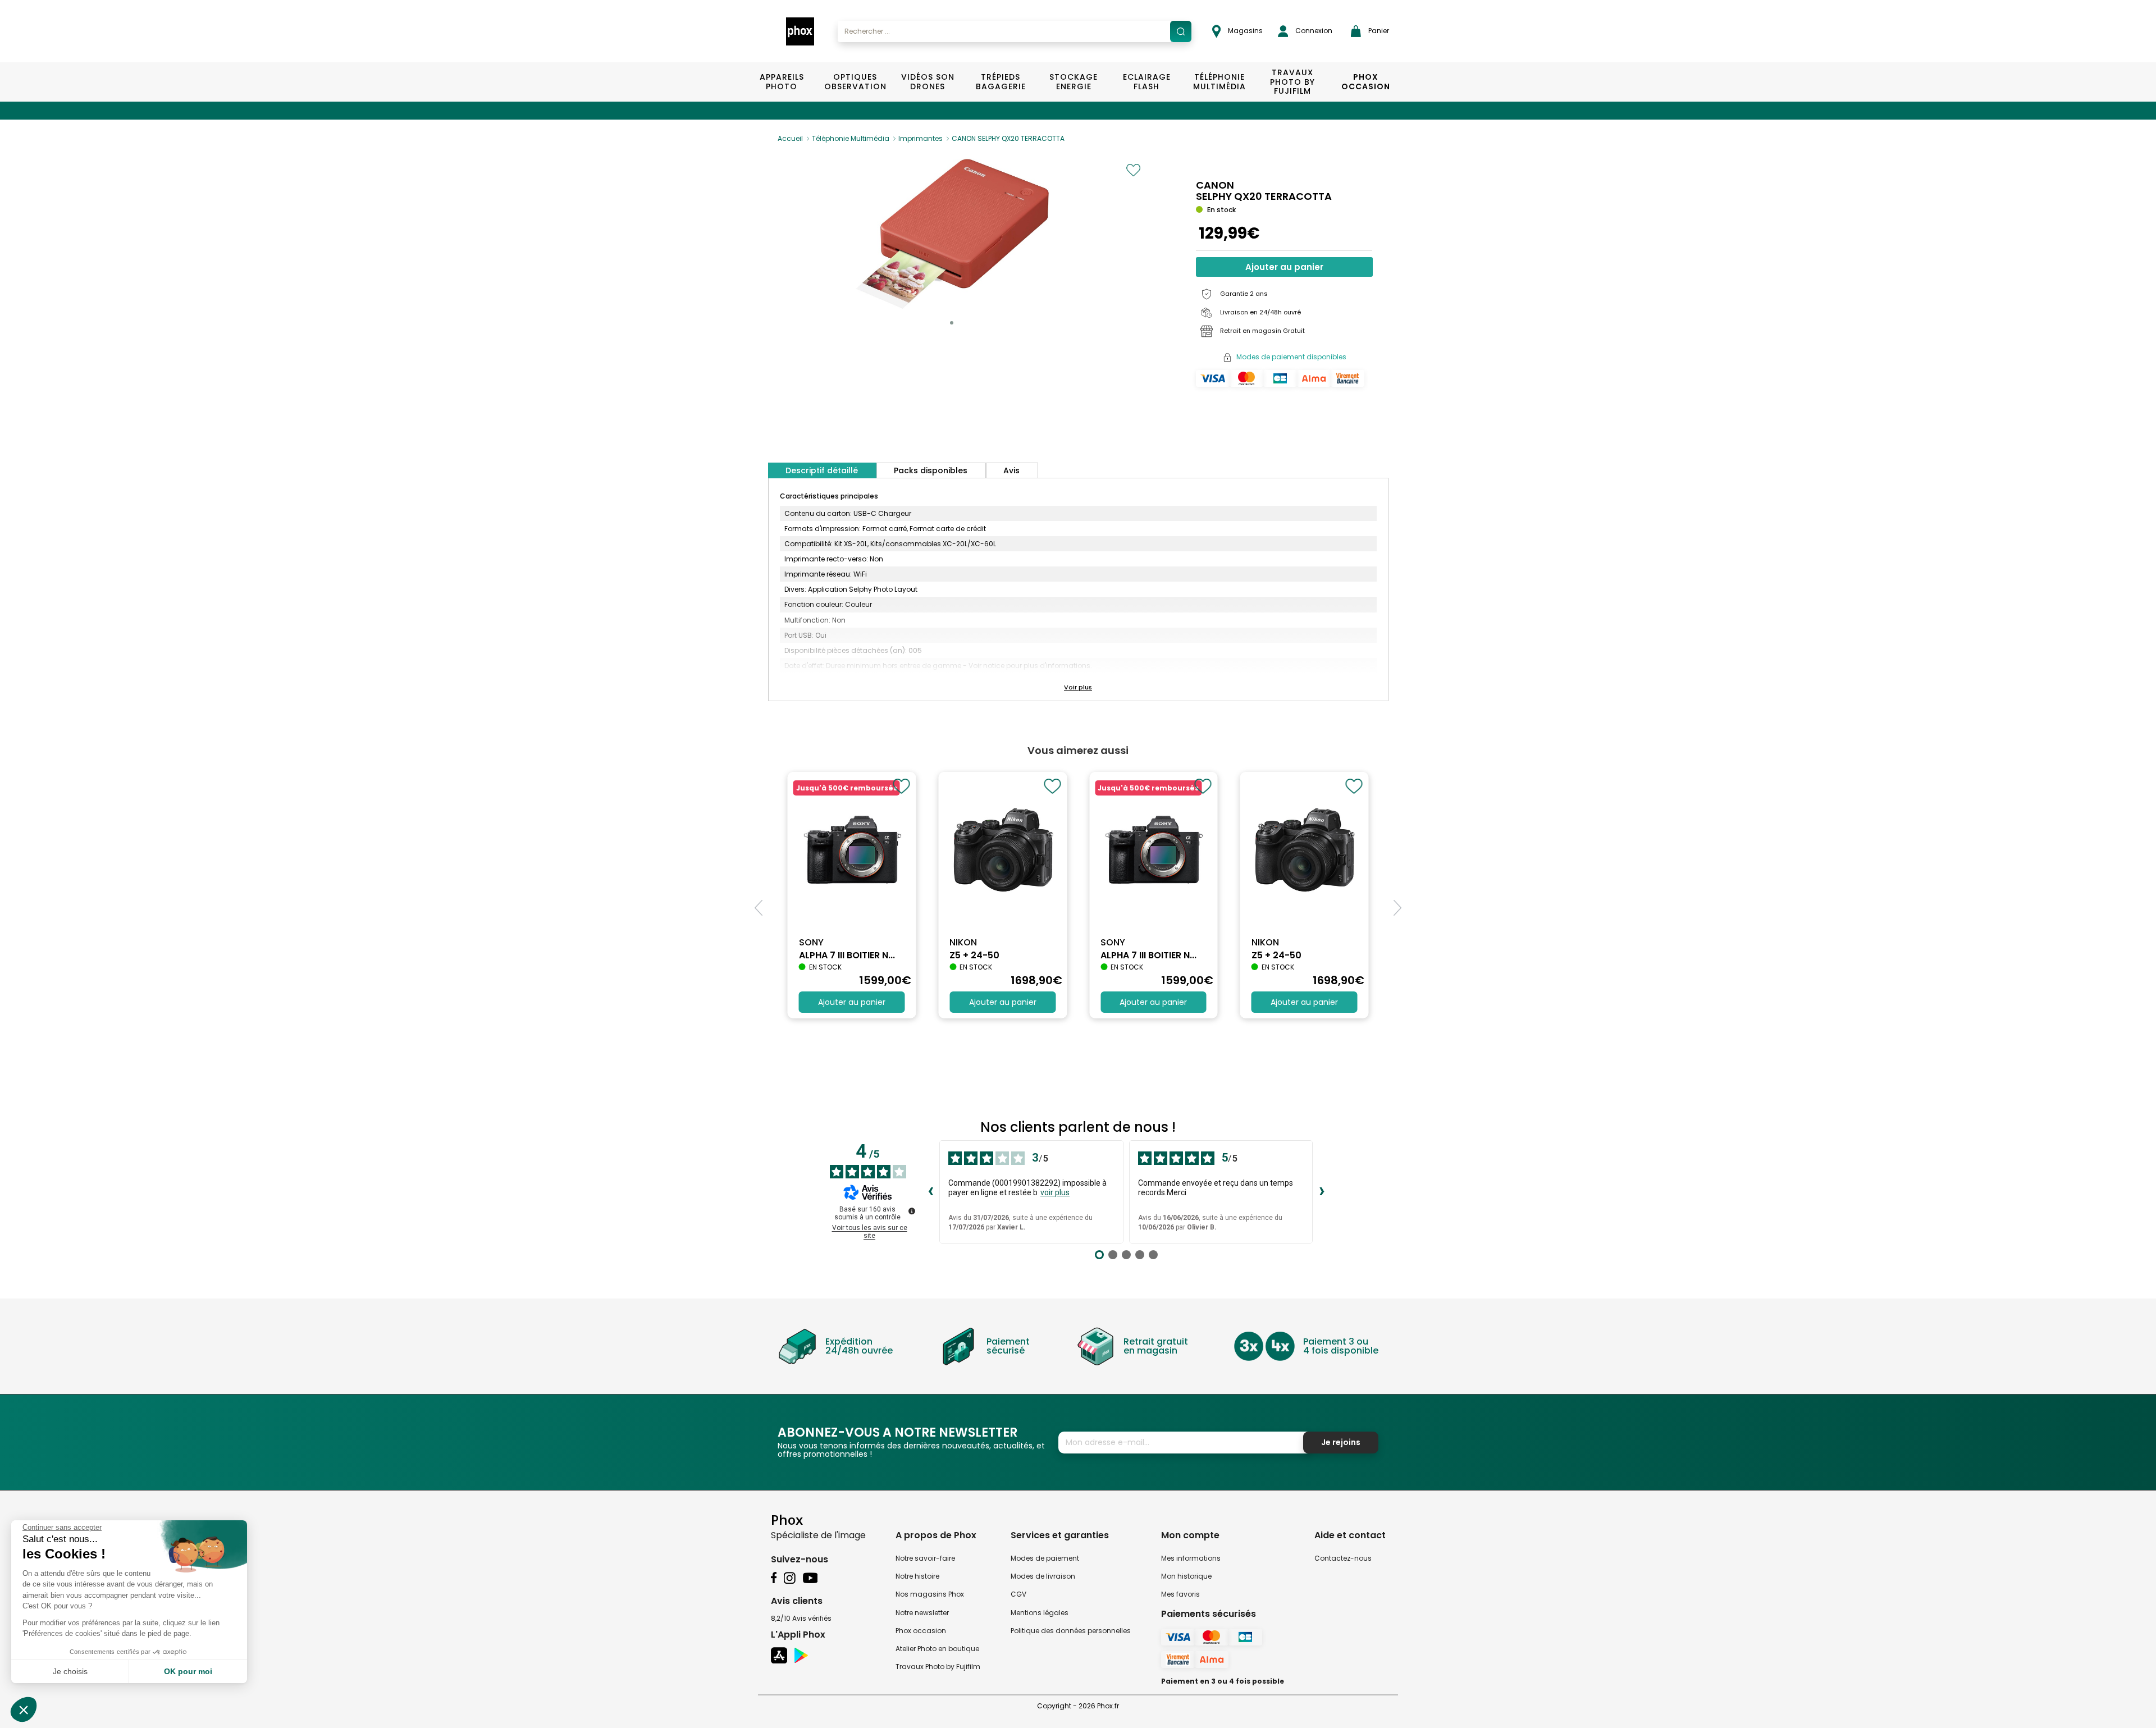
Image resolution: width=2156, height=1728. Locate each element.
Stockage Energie (1074, 82)
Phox (787, 1519)
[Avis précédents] (930, 1192)
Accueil (790, 138)
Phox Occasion (1366, 82)
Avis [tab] (1011, 470)
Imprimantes (921, 138)
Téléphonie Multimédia (1219, 82)
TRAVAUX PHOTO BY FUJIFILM (1292, 82)
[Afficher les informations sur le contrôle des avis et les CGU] (912, 1211)
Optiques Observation (855, 82)
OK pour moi (188, 1671)
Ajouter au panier (1284, 267)
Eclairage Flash (1147, 82)
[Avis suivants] (1322, 1192)
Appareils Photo (782, 82)
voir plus (1055, 1192)
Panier (1378, 31)
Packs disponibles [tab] (931, 470)
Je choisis (70, 1671)
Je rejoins (1341, 1442)
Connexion (1313, 31)
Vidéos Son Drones (928, 82)
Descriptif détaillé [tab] (822, 470)
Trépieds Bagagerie (1001, 82)
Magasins (1244, 31)
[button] (952, 323)
